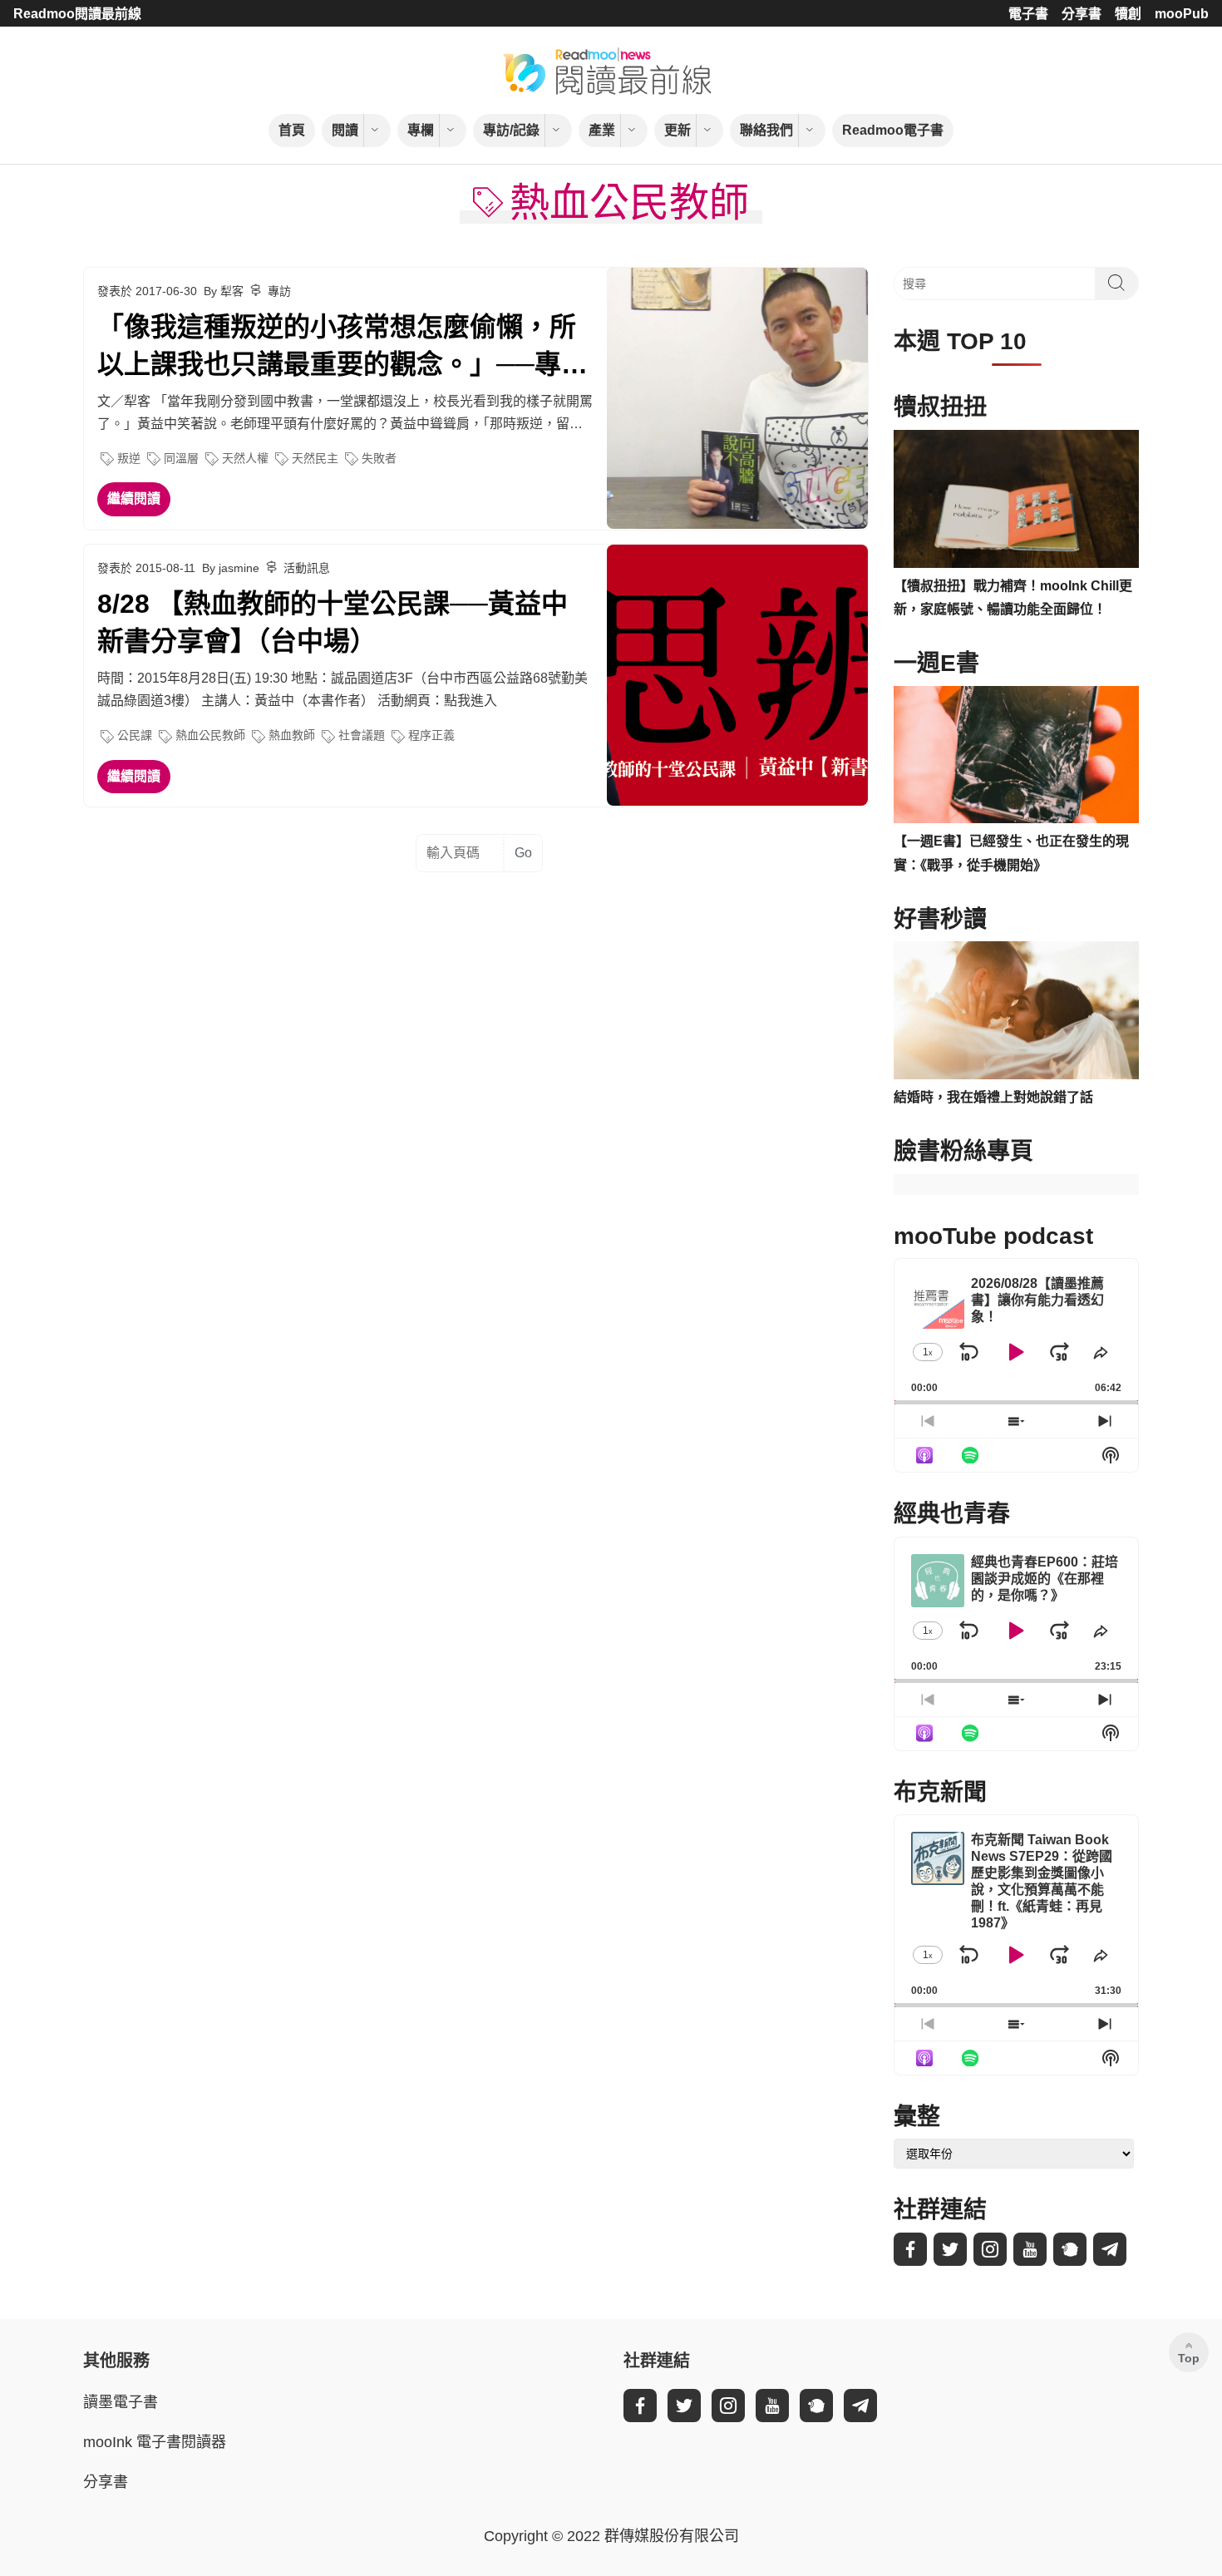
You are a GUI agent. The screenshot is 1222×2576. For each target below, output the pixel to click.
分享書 (1082, 14)
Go (523, 853)
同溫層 (181, 458)
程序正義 (431, 735)
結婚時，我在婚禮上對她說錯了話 (993, 1097)
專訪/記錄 (511, 130)
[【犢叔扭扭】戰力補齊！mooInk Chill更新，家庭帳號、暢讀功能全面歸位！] (1016, 499)
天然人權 (245, 458)
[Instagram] (990, 2249)
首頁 (292, 130)
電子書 (1028, 14)
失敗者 (379, 458)
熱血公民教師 (210, 735)
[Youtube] (1030, 2249)
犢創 (1128, 14)
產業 (602, 130)
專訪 (279, 291)
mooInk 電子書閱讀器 (155, 2442)
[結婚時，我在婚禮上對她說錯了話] (1016, 1010)
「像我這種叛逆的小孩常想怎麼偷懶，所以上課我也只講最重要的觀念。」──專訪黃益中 (342, 348)
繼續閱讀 (134, 498)
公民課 (135, 735)
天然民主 (315, 458)
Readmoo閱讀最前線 (77, 14)
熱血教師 (292, 735)
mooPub (1182, 14)
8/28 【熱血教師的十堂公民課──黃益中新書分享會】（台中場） (333, 622)
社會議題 (362, 735)
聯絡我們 (766, 130)
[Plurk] (1070, 2249)
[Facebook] (910, 2249)
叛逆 (129, 458)
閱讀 (345, 130)
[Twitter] (950, 2249)
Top (1189, 2358)
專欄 (421, 130)
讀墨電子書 (121, 2402)
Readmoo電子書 (893, 130)
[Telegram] (1110, 2249)
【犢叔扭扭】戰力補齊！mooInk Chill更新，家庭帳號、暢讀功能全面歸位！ (1013, 598)
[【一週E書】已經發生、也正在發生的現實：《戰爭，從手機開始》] (1016, 755)
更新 (678, 130)
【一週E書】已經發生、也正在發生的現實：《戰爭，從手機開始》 (1011, 853)
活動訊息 (307, 568)
